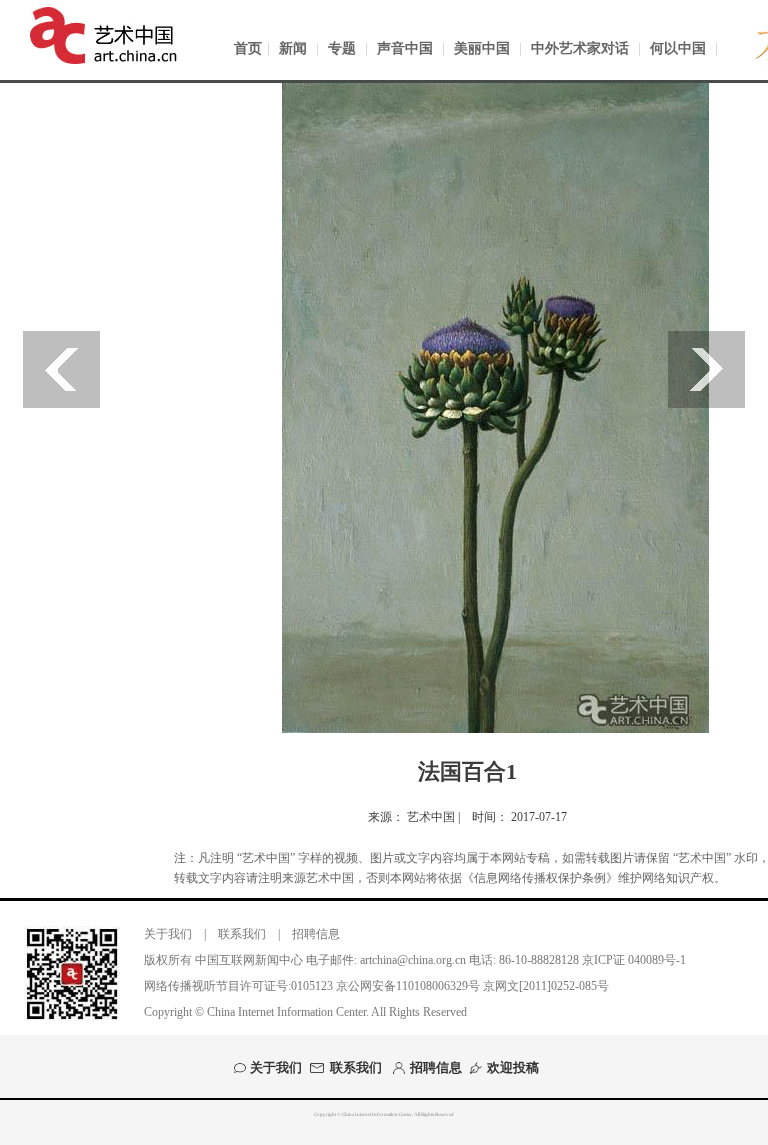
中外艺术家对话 (580, 48)
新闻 (293, 48)
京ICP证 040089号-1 (634, 960)
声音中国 (405, 48)
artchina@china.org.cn (413, 960)
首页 (248, 48)
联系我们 (242, 934)
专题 (342, 48)
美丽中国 (482, 48)
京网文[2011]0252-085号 (546, 986)
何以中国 (678, 48)
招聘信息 (316, 934)
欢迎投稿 (513, 1068)
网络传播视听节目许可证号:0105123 (238, 986)
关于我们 (168, 934)
